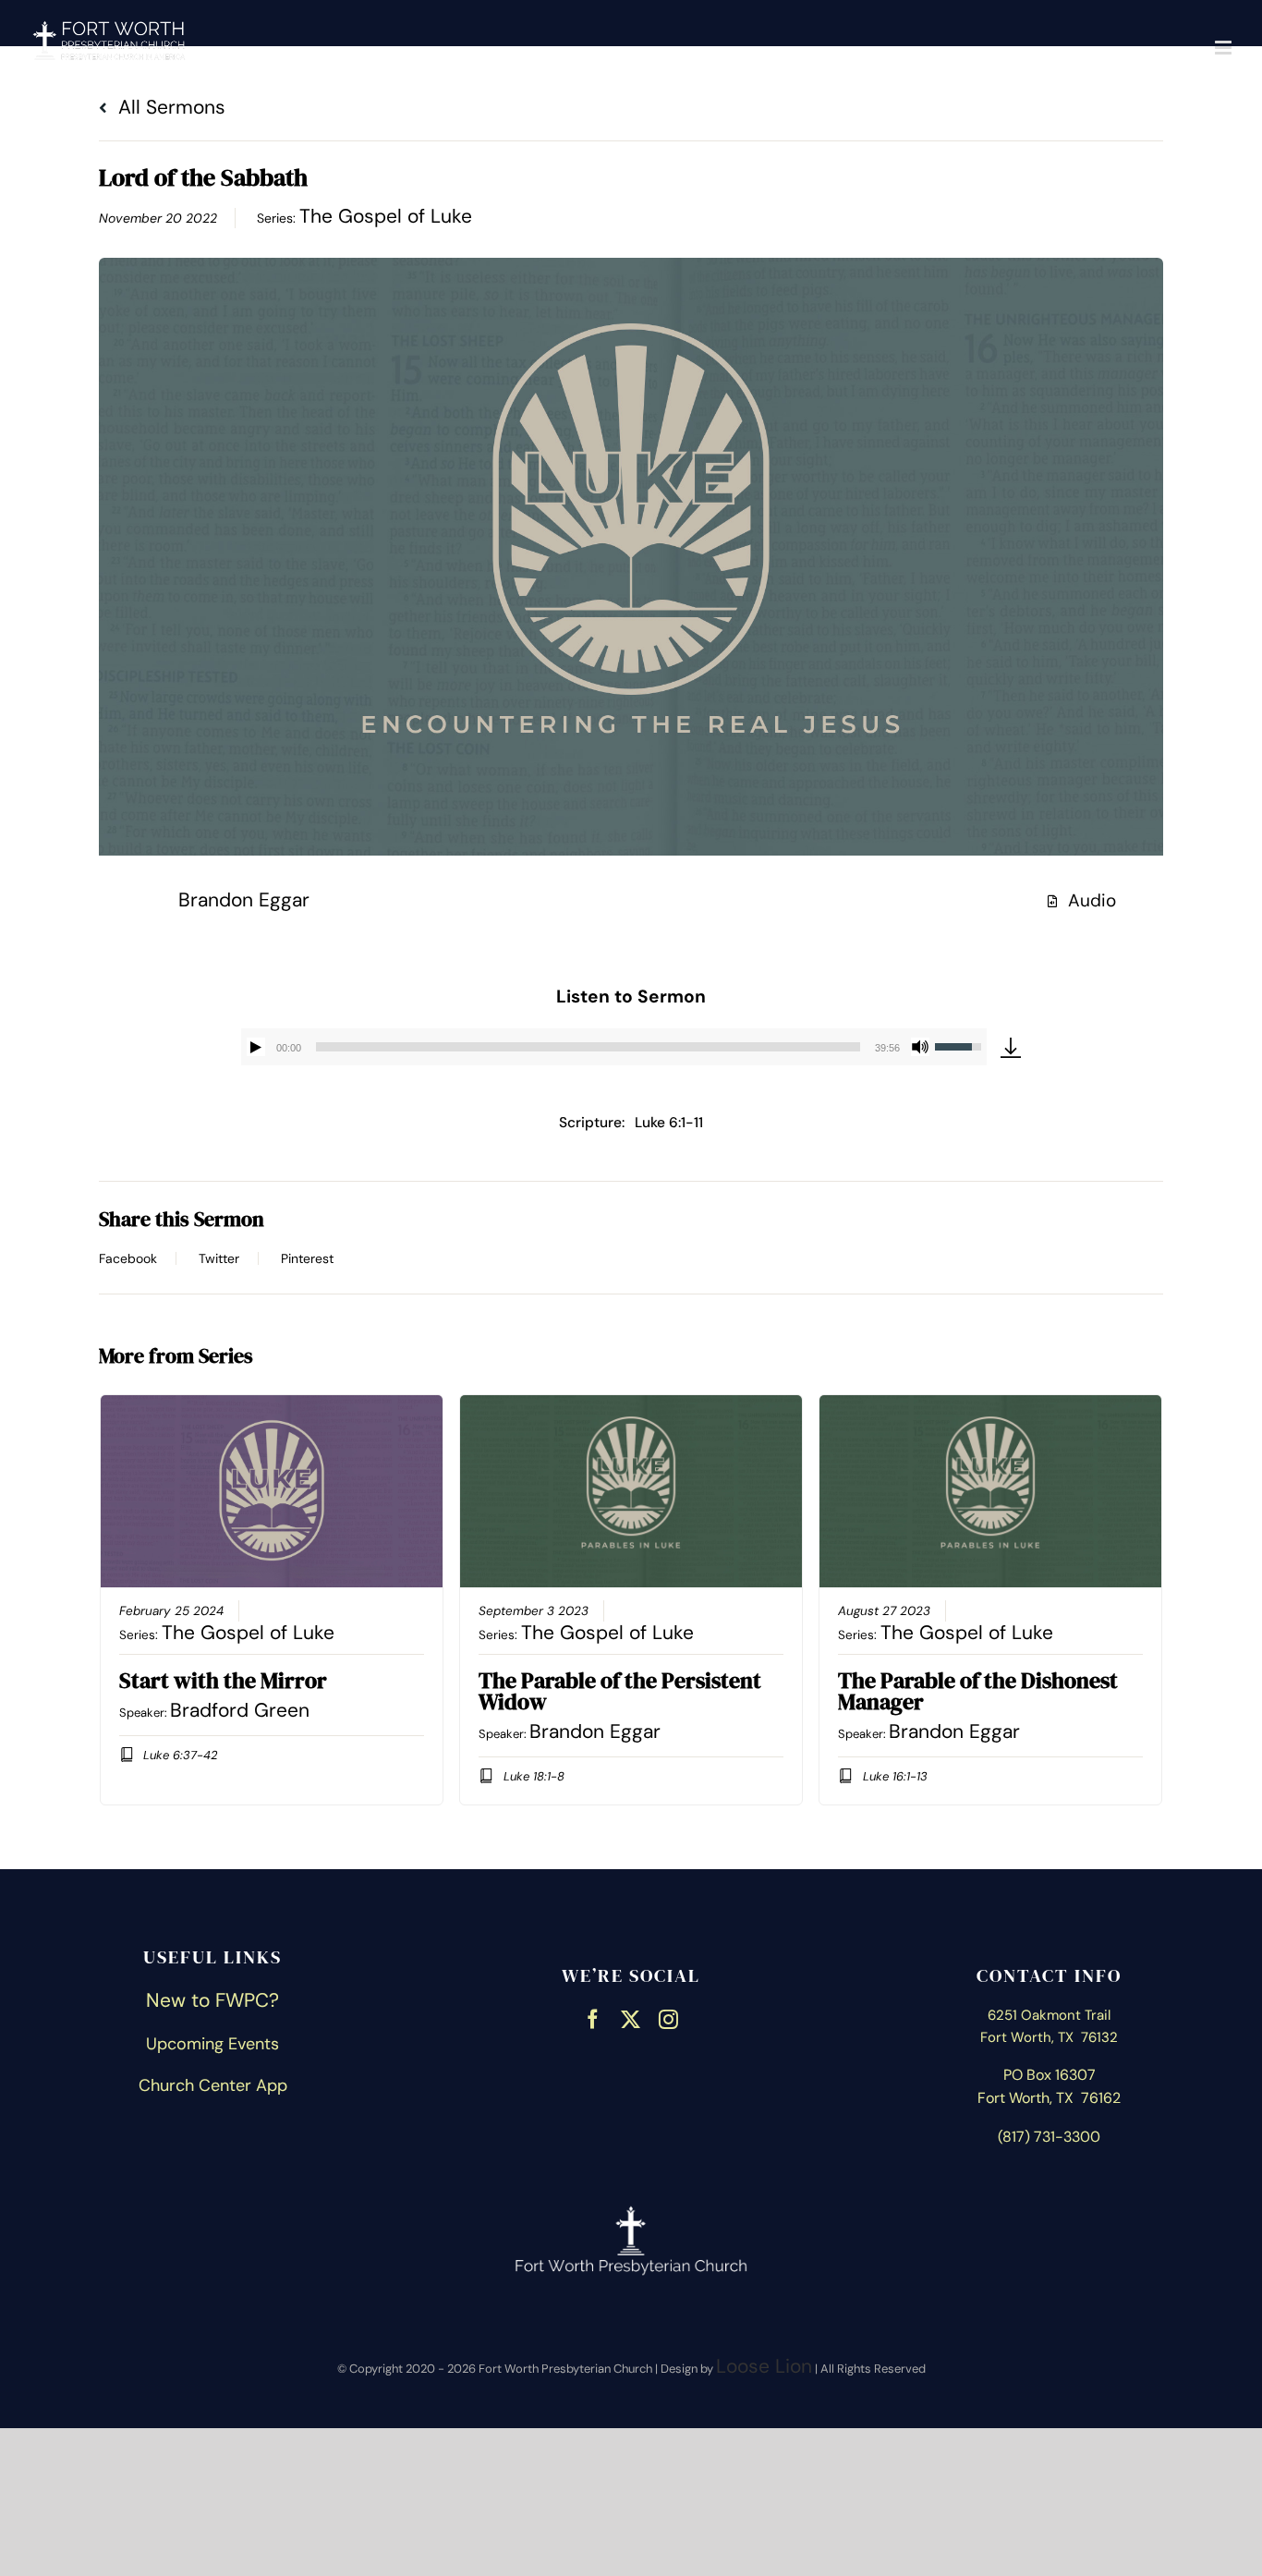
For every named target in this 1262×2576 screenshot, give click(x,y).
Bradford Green (240, 1710)
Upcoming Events (212, 2044)
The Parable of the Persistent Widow (620, 1691)
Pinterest (307, 1258)
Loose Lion (764, 2366)
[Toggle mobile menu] (1225, 48)
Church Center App (213, 2085)
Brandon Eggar (244, 900)
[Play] (256, 1047)
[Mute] (920, 1047)
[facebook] (593, 2017)
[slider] (588, 1047)
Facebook (128, 1258)
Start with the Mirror (223, 1680)
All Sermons (169, 107)
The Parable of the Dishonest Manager (978, 1691)
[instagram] (668, 2017)
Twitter (219, 1258)
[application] (613, 1047)
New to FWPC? (212, 2000)
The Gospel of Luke (386, 216)
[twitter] (631, 2017)
